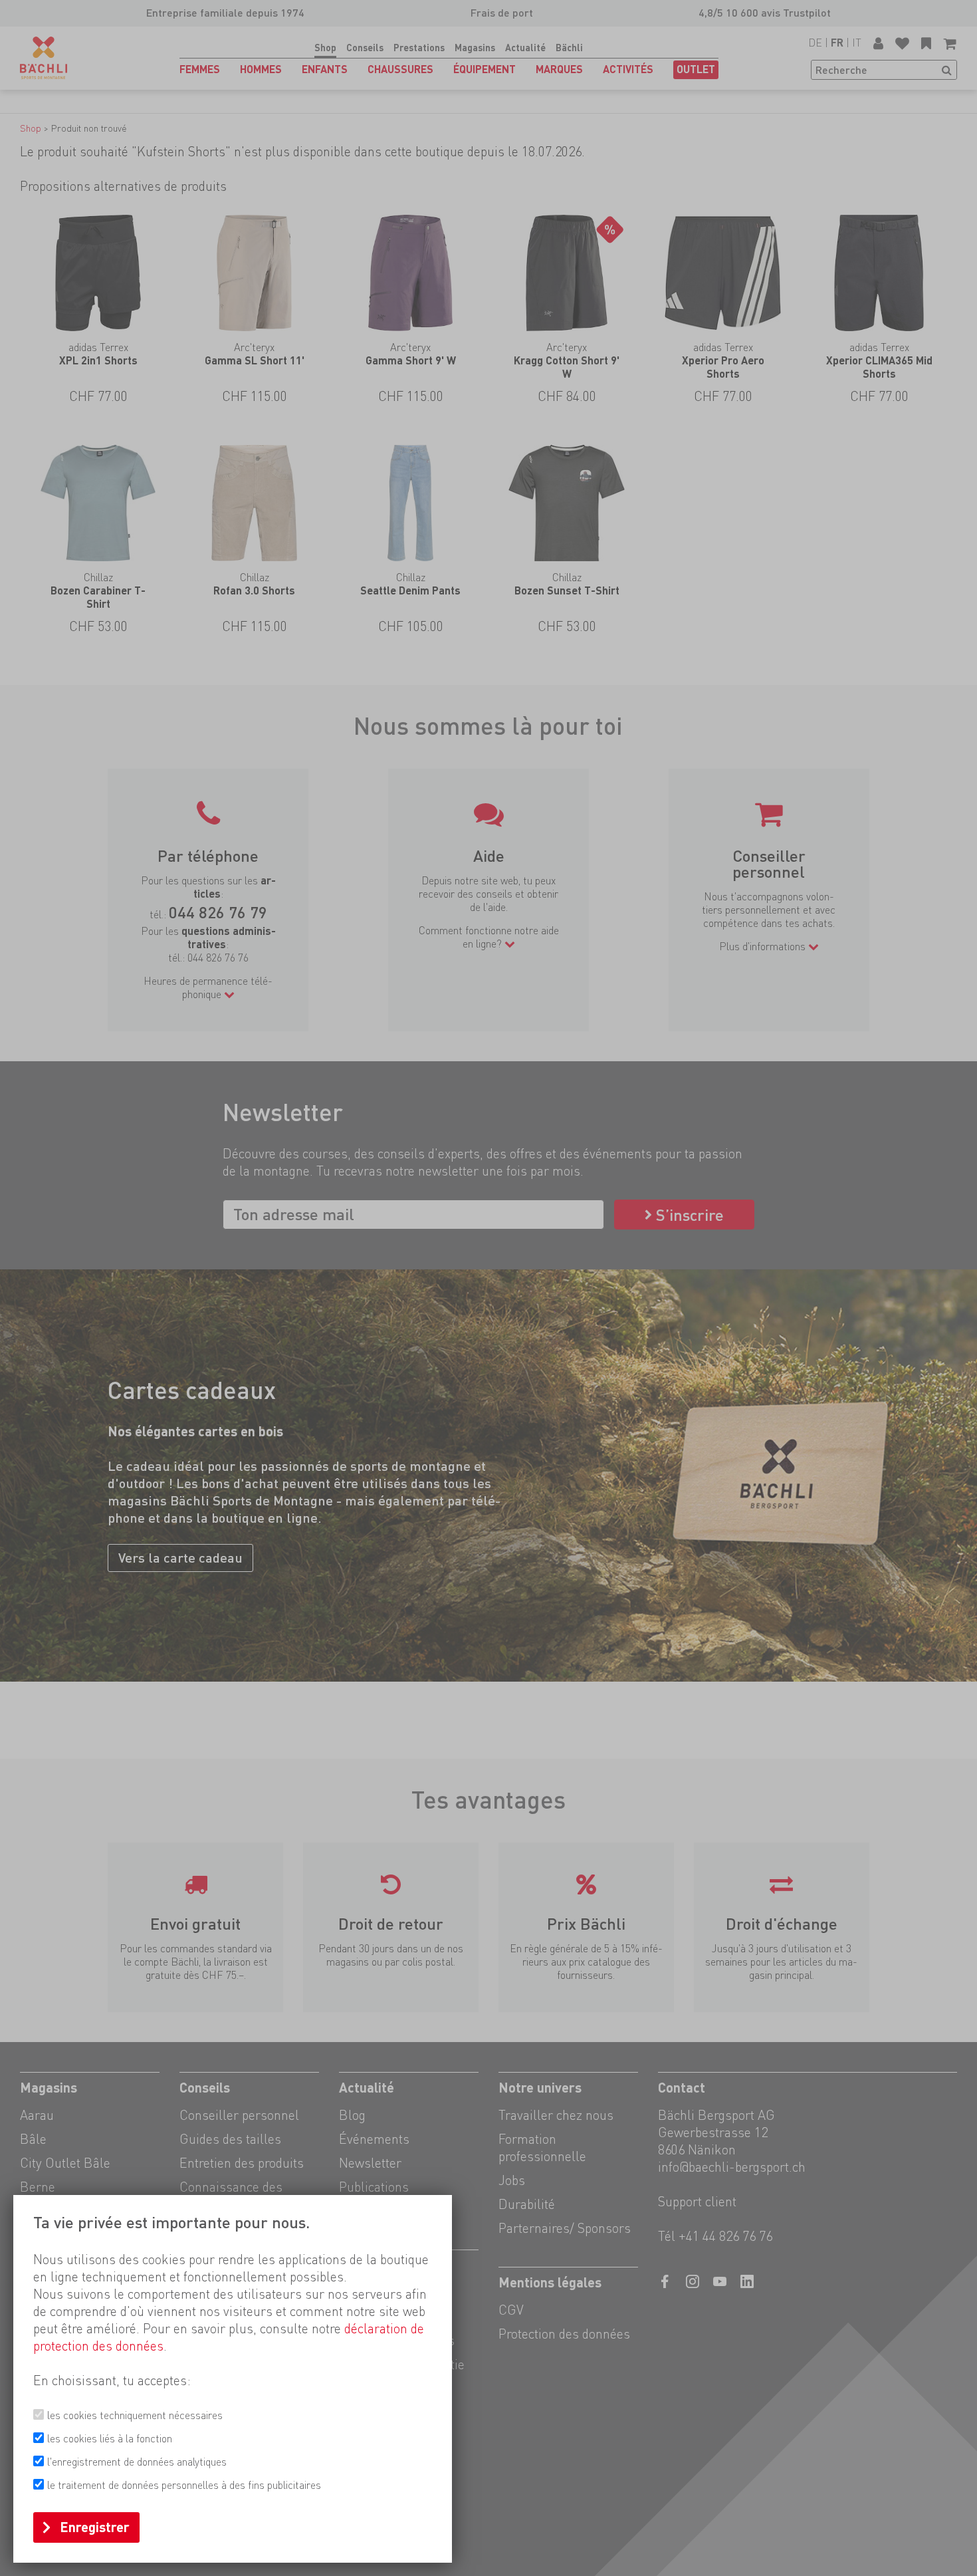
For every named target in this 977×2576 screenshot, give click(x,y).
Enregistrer (95, 2527)
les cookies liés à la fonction (110, 2439)
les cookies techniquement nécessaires (135, 2415)
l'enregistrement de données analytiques (137, 2462)
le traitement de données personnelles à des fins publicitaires (184, 2485)
